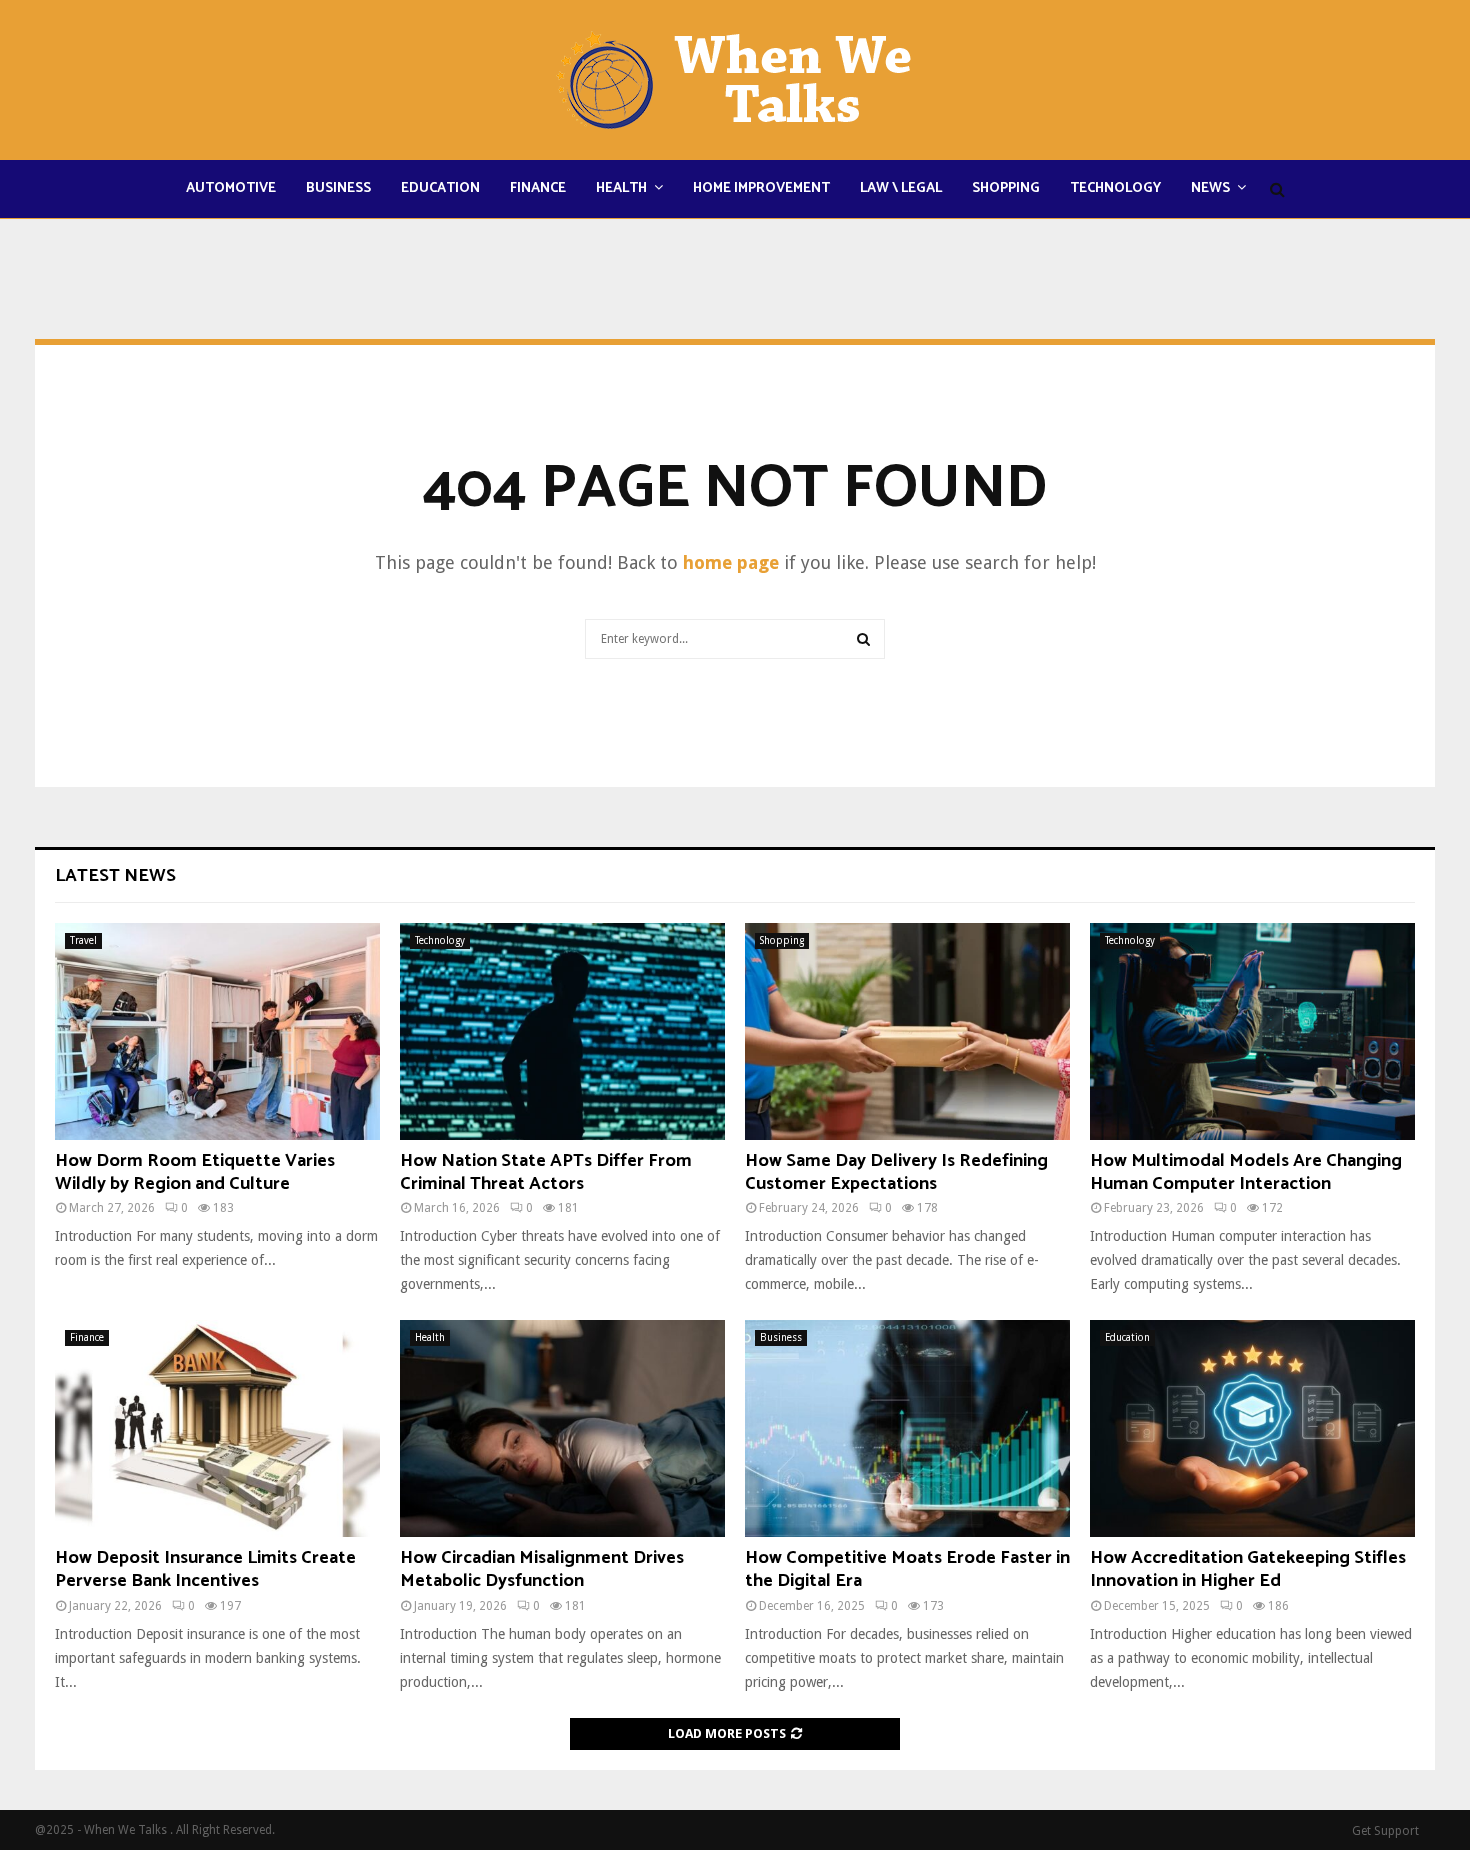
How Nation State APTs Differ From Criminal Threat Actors (546, 1172)
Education (440, 188)
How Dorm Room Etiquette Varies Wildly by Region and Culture (195, 1172)
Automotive (231, 188)
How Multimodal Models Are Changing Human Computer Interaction (1246, 1172)
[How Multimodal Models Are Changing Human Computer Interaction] (1252, 1031)
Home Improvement (761, 188)
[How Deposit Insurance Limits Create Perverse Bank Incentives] (217, 1428)
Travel (83, 940)
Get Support (1385, 1831)
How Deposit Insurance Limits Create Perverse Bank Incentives (205, 1569)
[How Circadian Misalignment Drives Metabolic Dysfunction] (562, 1428)
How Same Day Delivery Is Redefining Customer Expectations (896, 1172)
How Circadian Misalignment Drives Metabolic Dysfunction (542, 1569)
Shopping (1006, 188)
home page (731, 562)
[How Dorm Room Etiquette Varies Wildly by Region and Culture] (217, 1031)
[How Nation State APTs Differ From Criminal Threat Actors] (562, 1031)
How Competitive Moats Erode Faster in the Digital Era (907, 1569)
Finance (538, 188)
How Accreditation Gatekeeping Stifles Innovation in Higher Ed (1248, 1569)
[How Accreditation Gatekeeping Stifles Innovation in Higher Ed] (1252, 1428)
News (1210, 188)
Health (621, 188)
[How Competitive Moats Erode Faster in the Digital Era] (907, 1428)
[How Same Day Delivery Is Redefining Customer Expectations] (907, 1031)
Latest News (115, 876)
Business (338, 188)
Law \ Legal (901, 188)
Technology (1115, 188)
